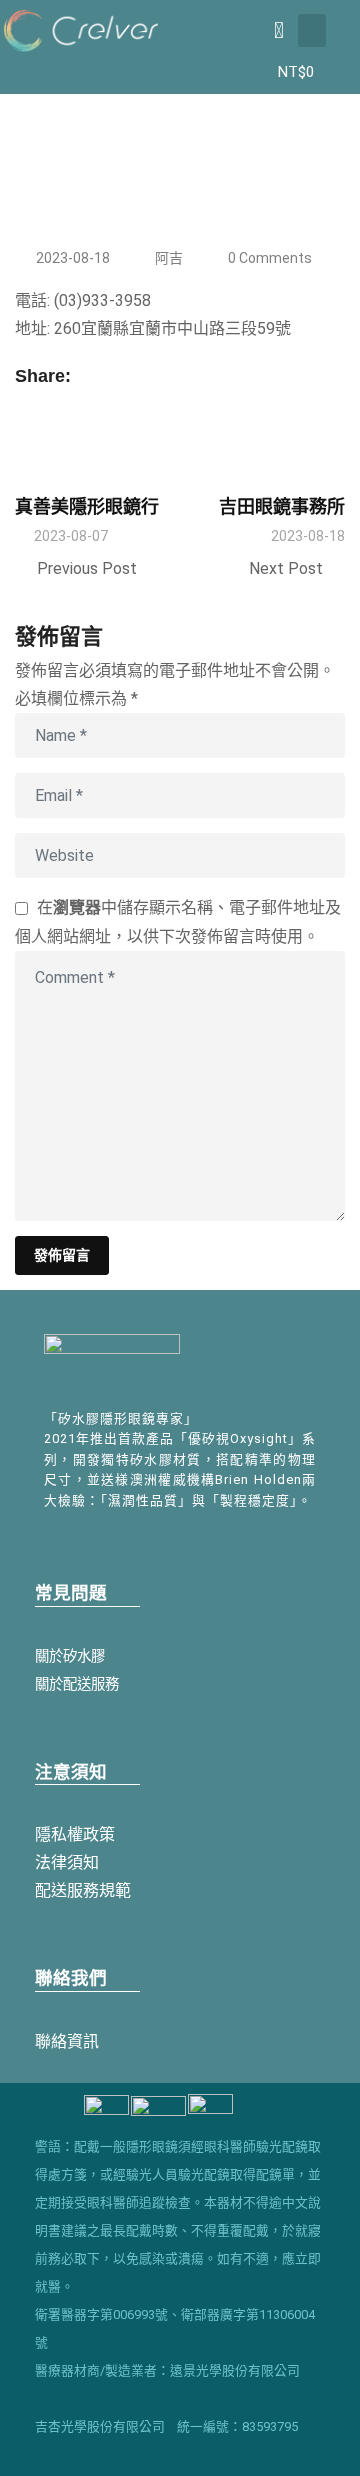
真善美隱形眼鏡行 (87, 507)
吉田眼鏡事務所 (282, 507)
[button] (312, 30)
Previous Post (87, 568)
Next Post (286, 568)
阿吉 (169, 258)
